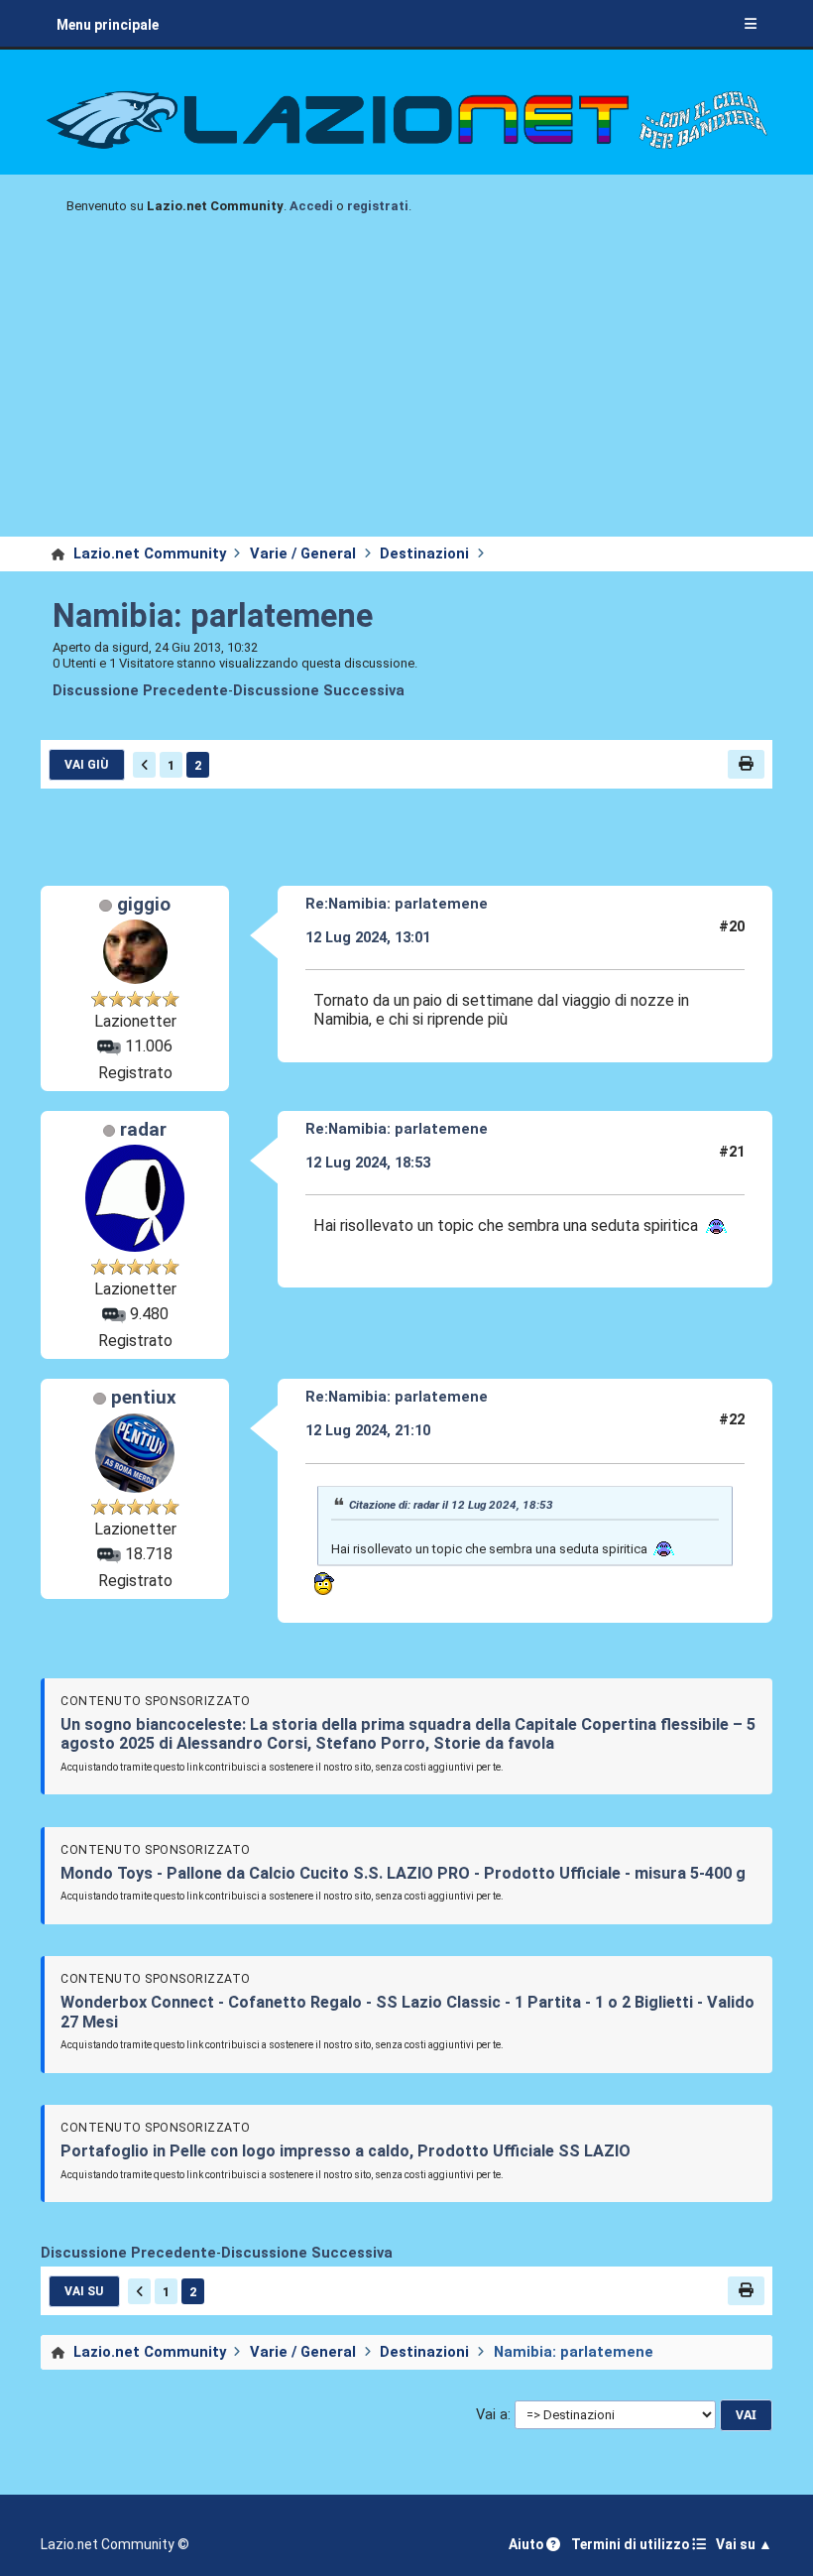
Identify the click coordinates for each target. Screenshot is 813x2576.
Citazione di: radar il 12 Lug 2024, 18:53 (451, 1505)
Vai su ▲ (744, 2544)
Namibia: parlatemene (213, 616)
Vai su (84, 2291)
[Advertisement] (406, 388)
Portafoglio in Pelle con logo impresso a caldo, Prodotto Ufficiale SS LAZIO (346, 2151)
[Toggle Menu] (751, 25)
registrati (378, 206)
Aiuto (527, 2544)
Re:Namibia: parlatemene (397, 904)
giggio (144, 905)
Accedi (311, 206)
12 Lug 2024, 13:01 (368, 937)
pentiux (144, 1398)
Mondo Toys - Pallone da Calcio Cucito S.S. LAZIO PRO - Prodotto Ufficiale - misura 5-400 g (403, 1873)
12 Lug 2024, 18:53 (368, 1163)
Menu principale (108, 25)
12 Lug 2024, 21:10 (368, 1430)
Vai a (492, 2415)
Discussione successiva (319, 691)
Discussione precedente (140, 691)
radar (143, 1130)
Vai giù (86, 765)
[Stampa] (746, 764)
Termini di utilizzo (632, 2544)
